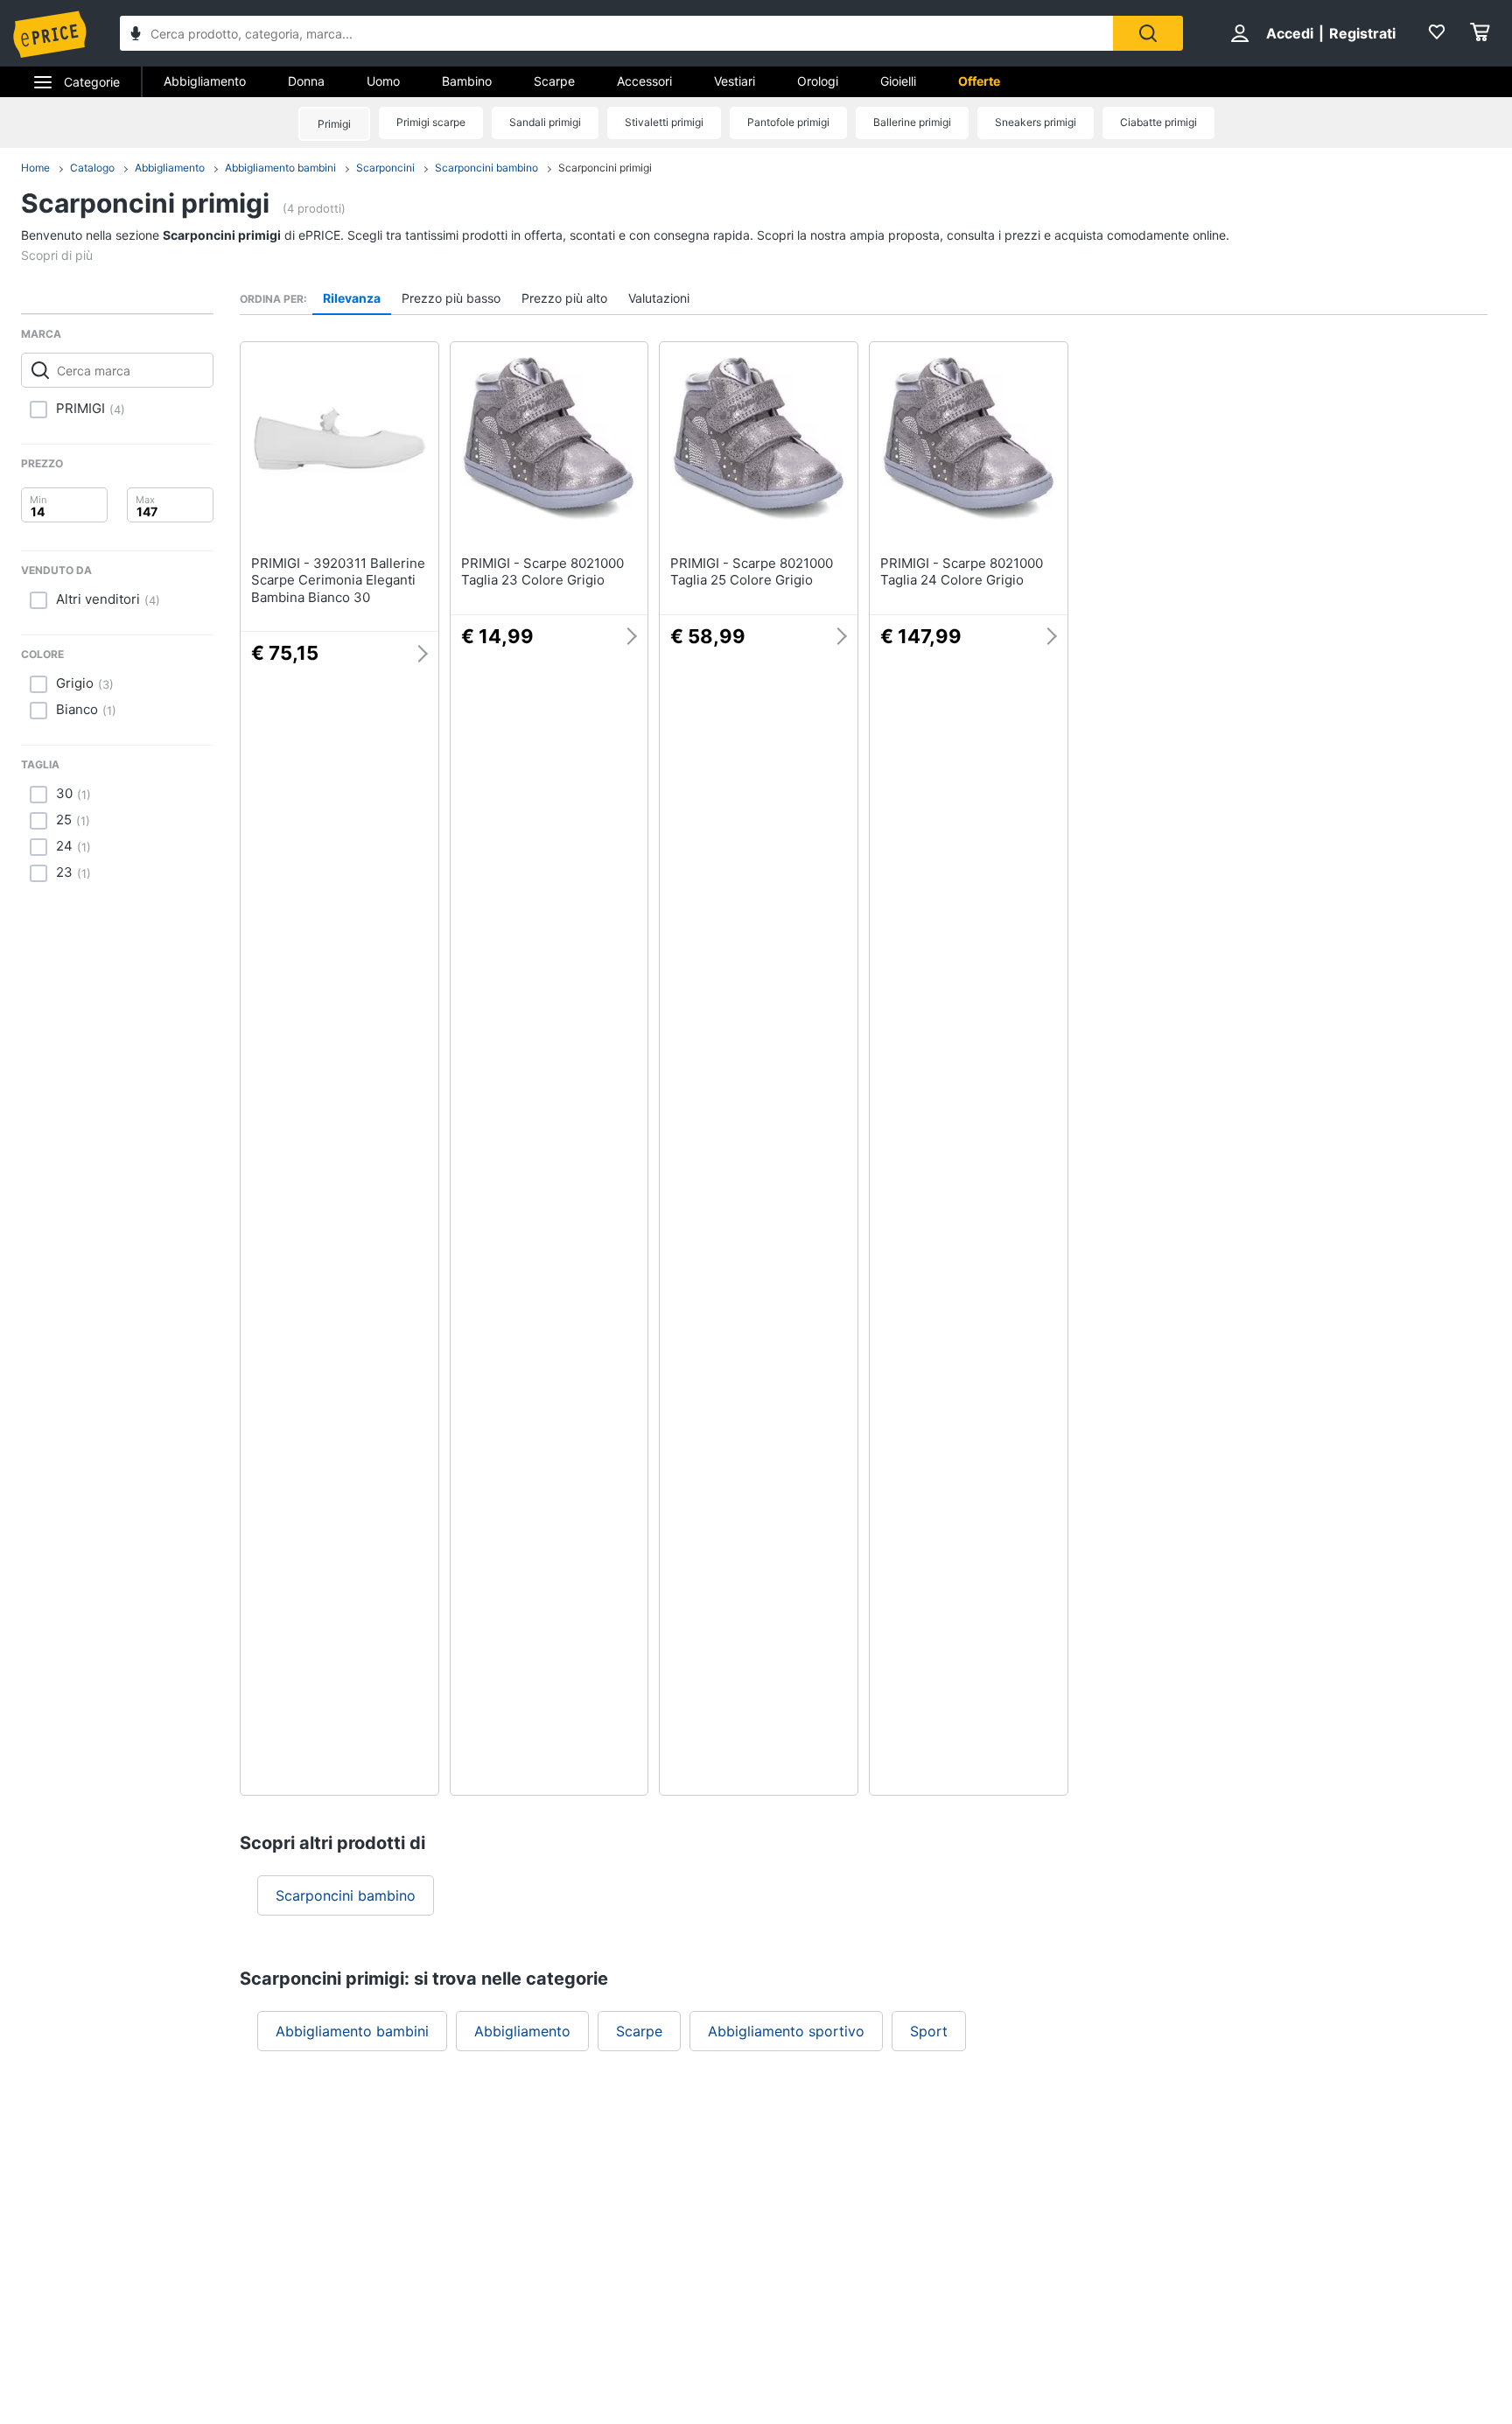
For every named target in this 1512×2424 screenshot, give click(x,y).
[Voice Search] (136, 35)
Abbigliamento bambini (280, 168)
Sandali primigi (545, 122)
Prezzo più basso (451, 298)
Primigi (334, 124)
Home (35, 168)
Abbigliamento (205, 81)
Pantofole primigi (788, 122)
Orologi (818, 81)
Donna (306, 81)
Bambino (467, 81)
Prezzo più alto (564, 298)
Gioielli (898, 81)
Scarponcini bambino (486, 168)
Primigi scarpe (431, 122)
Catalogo (92, 168)
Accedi (1290, 33)
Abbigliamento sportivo (786, 2031)
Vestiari (735, 81)
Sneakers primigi (1036, 122)
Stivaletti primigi (664, 122)
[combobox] (616, 33)
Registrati (1362, 33)
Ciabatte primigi (1158, 122)
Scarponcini (385, 168)
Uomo (383, 81)
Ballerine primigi (912, 122)
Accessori (644, 81)
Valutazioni (659, 298)
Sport (929, 2031)
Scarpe (554, 81)
